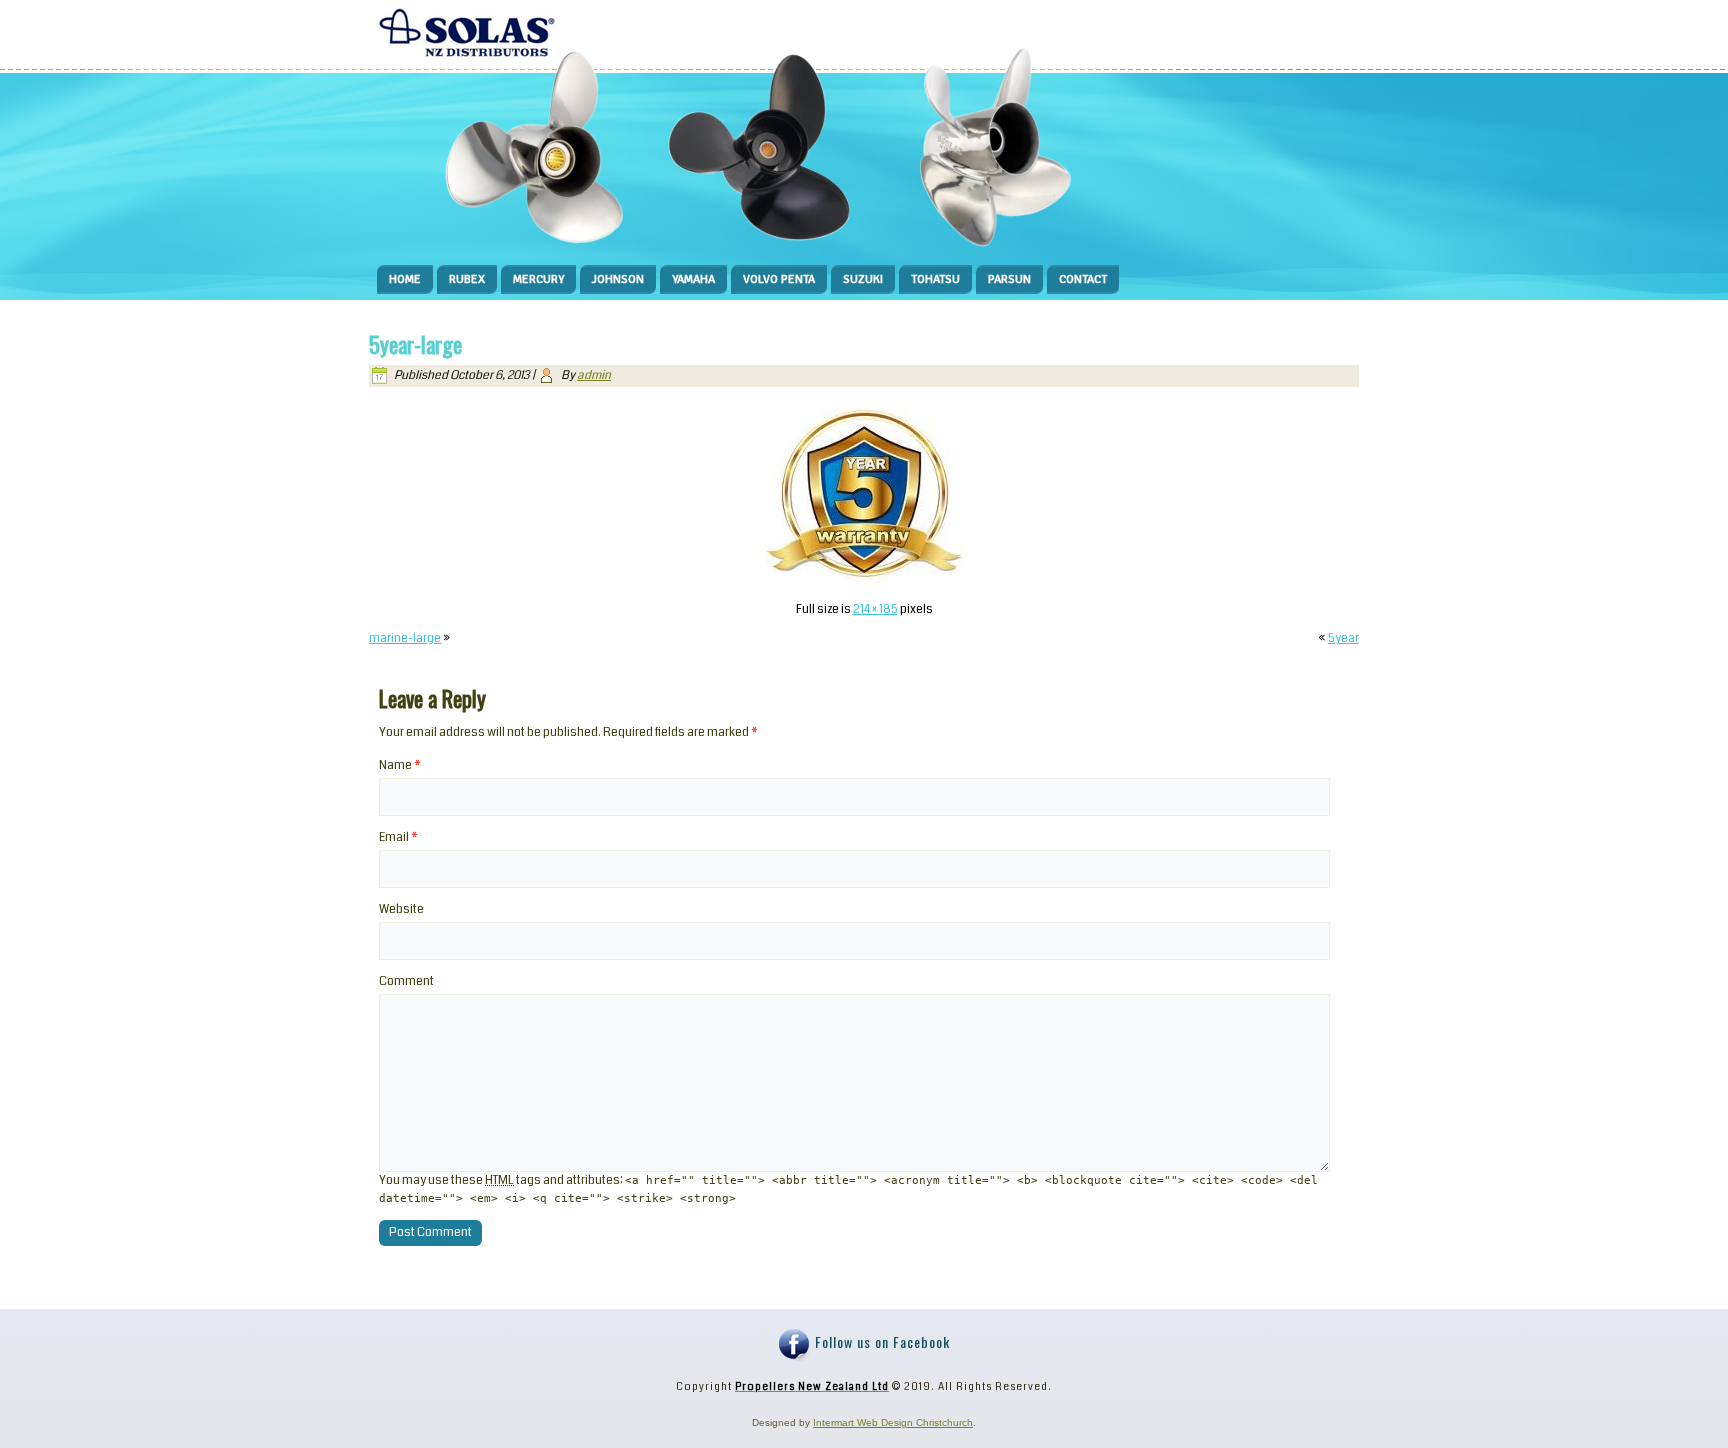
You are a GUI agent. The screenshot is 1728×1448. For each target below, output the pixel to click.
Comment (406, 981)
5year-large (415, 344)
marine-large (405, 638)
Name (400, 765)
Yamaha (693, 279)
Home (405, 279)
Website (401, 909)
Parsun (1009, 279)
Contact (1083, 279)
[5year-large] (864, 580)
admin (594, 375)
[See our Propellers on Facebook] (795, 1345)
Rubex (467, 279)
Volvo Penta (779, 279)
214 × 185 (875, 609)
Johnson (618, 279)
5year (1343, 638)
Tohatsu (935, 279)
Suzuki (863, 279)
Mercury (538, 279)
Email (398, 837)
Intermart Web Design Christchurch (893, 1422)
